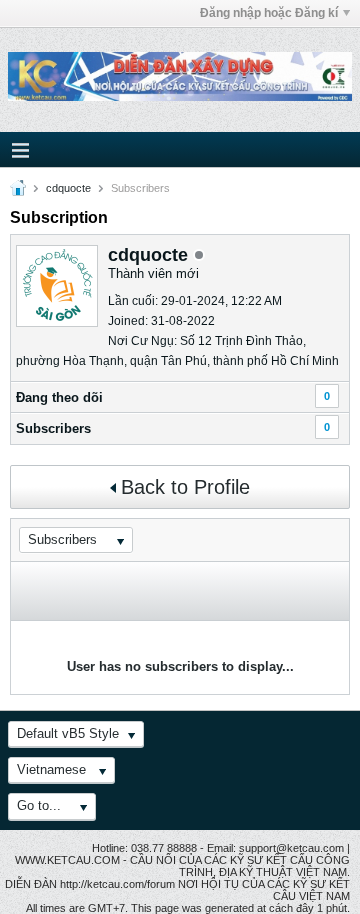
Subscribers (53, 428)
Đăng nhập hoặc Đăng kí (269, 13)
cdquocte (68, 188)
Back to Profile (185, 487)
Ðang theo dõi (59, 397)
